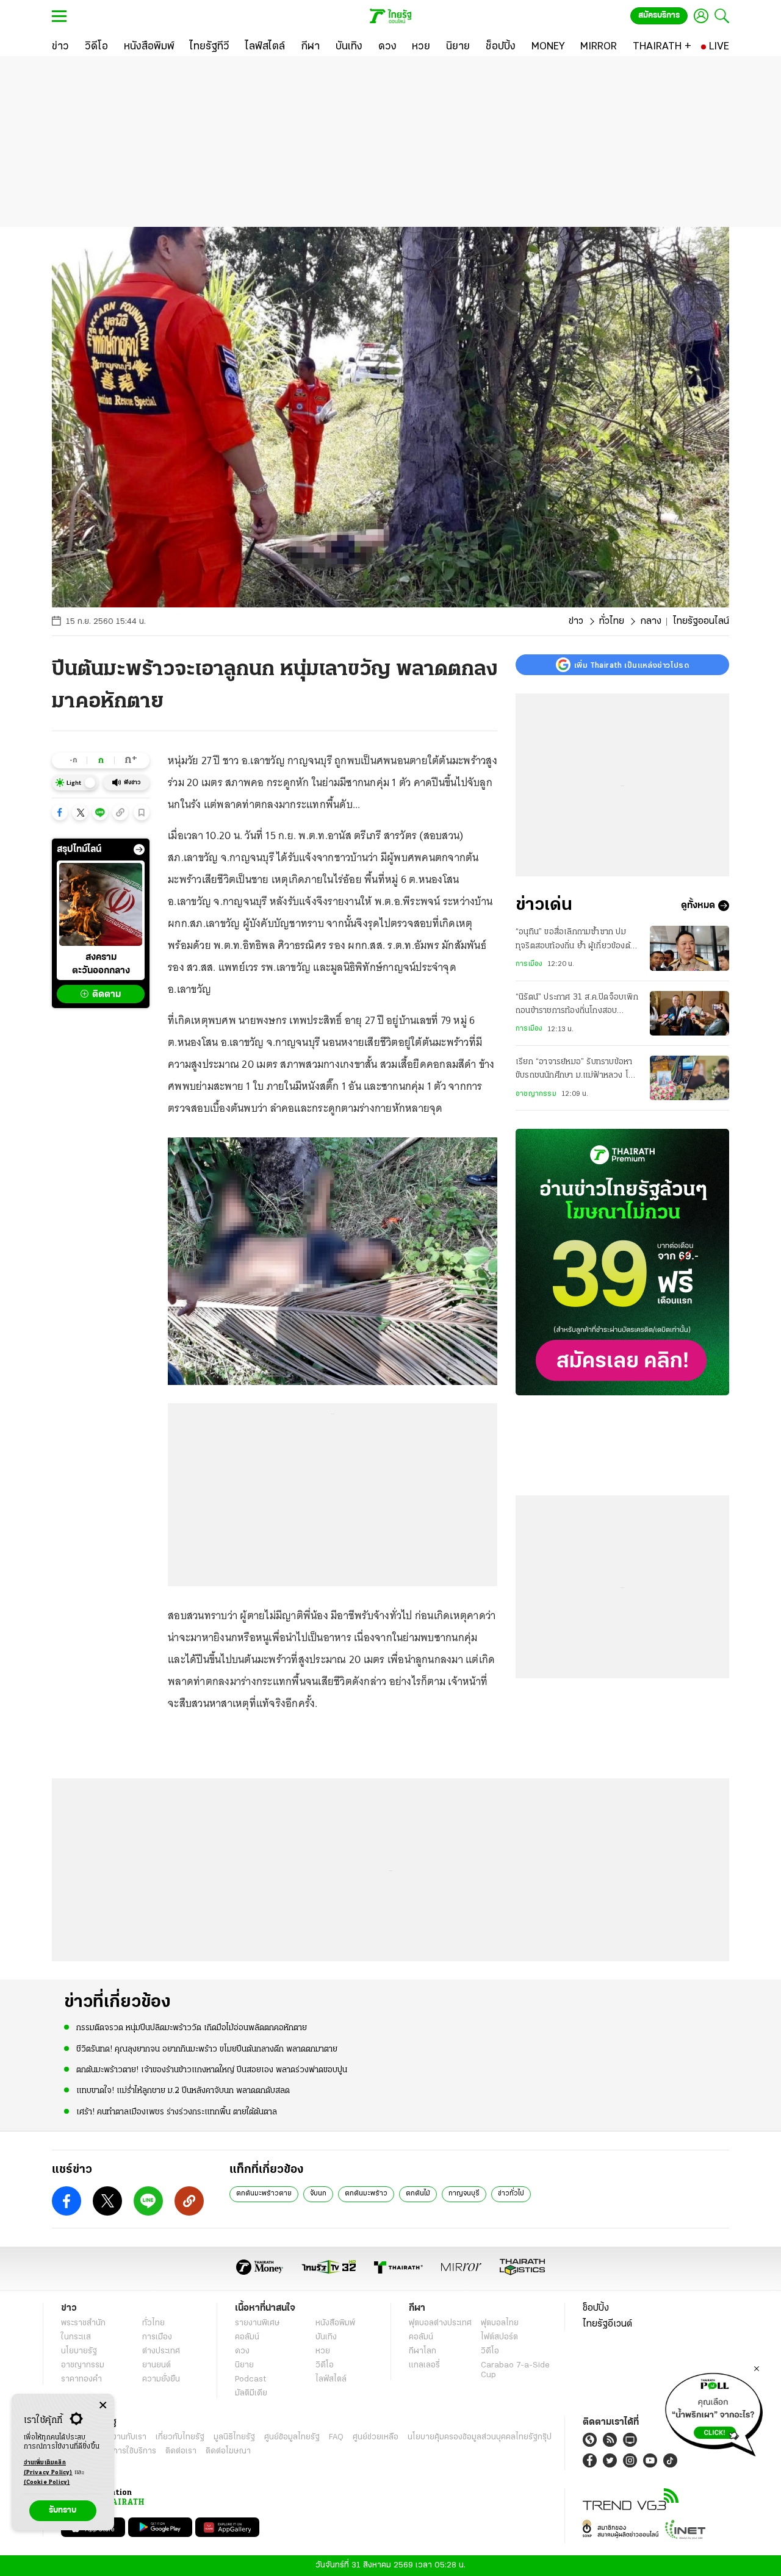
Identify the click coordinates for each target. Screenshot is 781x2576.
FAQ (336, 2437)
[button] (60, 812)
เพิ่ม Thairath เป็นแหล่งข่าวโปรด (632, 665)
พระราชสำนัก (83, 2323)
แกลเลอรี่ (424, 2365)
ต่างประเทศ (161, 2351)
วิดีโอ (325, 2365)
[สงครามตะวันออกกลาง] (101, 904)
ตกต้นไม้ (418, 2194)
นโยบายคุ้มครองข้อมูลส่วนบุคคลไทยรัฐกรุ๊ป (480, 2437)
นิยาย (244, 2365)
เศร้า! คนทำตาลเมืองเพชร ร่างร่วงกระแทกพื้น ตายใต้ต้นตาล (177, 2112)
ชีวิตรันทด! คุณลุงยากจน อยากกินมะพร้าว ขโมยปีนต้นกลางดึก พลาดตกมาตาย (207, 2049)
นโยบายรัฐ (79, 2351)
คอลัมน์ (247, 2337)
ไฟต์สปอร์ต (499, 2337)
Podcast (250, 2379)
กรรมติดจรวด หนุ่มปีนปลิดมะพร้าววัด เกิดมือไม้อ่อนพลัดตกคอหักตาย (192, 2028)
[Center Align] (103, 2406)
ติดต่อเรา (181, 2451)
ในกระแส (76, 2337)
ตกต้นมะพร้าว (366, 2194)
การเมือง (529, 964)
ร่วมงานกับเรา (122, 2437)
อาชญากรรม (536, 1094)
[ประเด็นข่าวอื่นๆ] (139, 850)
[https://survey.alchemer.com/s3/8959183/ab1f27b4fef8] (714, 2411)
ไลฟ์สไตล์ (331, 2379)
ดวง (242, 2351)
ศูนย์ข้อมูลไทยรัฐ (292, 2437)
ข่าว (576, 621)
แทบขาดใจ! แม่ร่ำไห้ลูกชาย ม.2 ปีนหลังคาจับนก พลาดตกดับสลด (183, 2091)
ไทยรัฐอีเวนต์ (607, 2324)
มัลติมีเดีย (251, 2393)
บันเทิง (326, 2337)
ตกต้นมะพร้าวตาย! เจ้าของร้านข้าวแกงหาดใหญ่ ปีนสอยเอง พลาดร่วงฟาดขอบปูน (212, 2070)
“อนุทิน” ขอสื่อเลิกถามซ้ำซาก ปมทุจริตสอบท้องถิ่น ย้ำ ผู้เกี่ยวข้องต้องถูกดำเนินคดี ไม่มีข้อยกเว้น (578, 940)
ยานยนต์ (157, 2365)
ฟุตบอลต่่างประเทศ (440, 2323)
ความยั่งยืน (161, 2379)
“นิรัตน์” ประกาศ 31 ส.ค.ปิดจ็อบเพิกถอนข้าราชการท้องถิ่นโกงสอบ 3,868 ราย (577, 1006)
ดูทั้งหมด (698, 906)
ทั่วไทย (612, 621)
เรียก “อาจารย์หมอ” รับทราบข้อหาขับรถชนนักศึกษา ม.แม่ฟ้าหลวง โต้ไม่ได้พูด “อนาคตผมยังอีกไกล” (574, 1070)
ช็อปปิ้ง (596, 2308)
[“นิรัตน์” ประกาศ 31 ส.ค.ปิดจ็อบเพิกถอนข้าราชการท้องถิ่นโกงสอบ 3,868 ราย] (689, 1013)
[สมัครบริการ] (622, 1262)
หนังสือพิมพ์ (335, 2323)
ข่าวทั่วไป (511, 2194)
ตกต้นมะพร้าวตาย (264, 2194)
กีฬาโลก (423, 2351)
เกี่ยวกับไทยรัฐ (180, 2437)
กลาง (651, 621)
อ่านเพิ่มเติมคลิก (48, 2468)
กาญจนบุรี (464, 2194)
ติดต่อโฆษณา (228, 2451)
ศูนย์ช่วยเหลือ (376, 2437)
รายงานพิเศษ (257, 2323)
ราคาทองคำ (81, 2379)
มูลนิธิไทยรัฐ (234, 2437)
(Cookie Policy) (47, 2482)
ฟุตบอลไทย (500, 2323)
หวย (323, 2351)
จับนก (318, 2194)
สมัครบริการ (659, 16)
